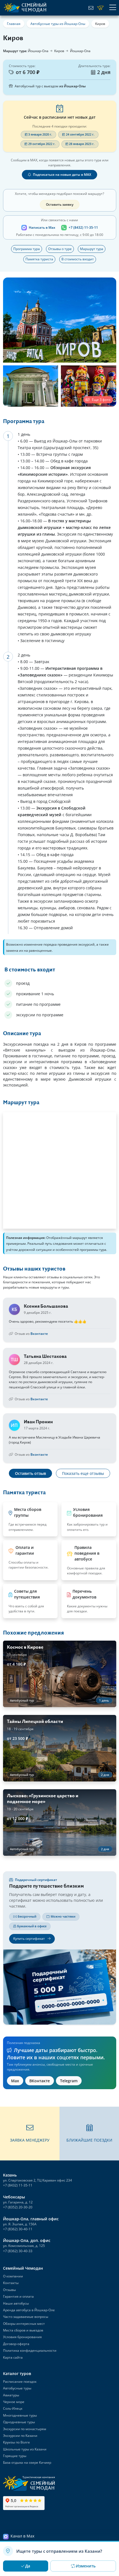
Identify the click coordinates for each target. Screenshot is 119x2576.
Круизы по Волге (16, 2442)
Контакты (11, 2283)
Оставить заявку (60, 204)
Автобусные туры (17, 2388)
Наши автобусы (16, 2303)
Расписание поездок (20, 2382)
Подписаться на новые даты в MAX (62, 175)
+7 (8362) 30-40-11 (18, 2229)
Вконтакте (39, 1334)
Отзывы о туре (60, 249)
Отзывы (9, 2290)
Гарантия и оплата (18, 2296)
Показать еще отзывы (83, 1473)
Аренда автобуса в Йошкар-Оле (29, 2310)
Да (28, 2566)
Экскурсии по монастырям (25, 2429)
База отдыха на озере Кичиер (27, 2462)
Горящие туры (15, 2456)
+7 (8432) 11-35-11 (83, 227)
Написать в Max (42, 227)
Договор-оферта (16, 2344)
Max (15, 2081)
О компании (13, 2276)
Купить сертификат (29, 1939)
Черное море (14, 2402)
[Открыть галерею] (60, 320)
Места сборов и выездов (23, 2330)
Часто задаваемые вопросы (26, 2317)
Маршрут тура (92, 249)
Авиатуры (11, 2395)
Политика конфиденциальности (30, 2350)
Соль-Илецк (13, 2408)
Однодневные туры (19, 2422)
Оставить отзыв (30, 1473)
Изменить (86, 2566)
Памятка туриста (39, 259)
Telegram (69, 2081)
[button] (30, 2134)
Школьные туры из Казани (25, 2449)
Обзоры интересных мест (24, 2324)
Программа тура (27, 249)
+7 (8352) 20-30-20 (18, 2207)
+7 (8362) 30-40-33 (18, 2251)
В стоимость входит (78, 259)
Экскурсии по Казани (20, 2436)
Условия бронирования (22, 2337)
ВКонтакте (40, 2081)
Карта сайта (13, 2357)
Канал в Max (22, 2536)
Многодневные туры (20, 2415)
